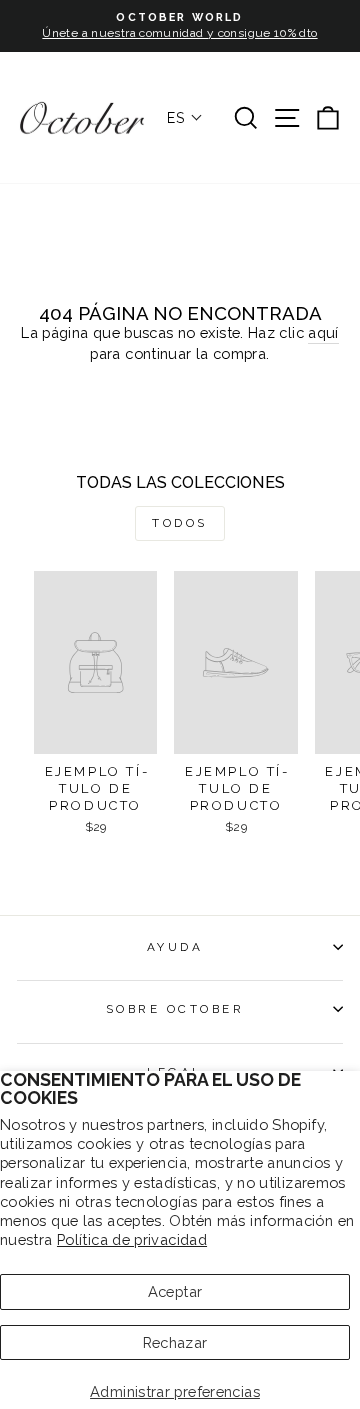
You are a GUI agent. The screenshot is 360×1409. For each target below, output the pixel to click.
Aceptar (175, 1291)
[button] (185, 118)
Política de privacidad (132, 1239)
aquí (323, 332)
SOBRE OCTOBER (175, 1009)
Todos (180, 523)
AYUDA (175, 947)
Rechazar (175, 1342)
